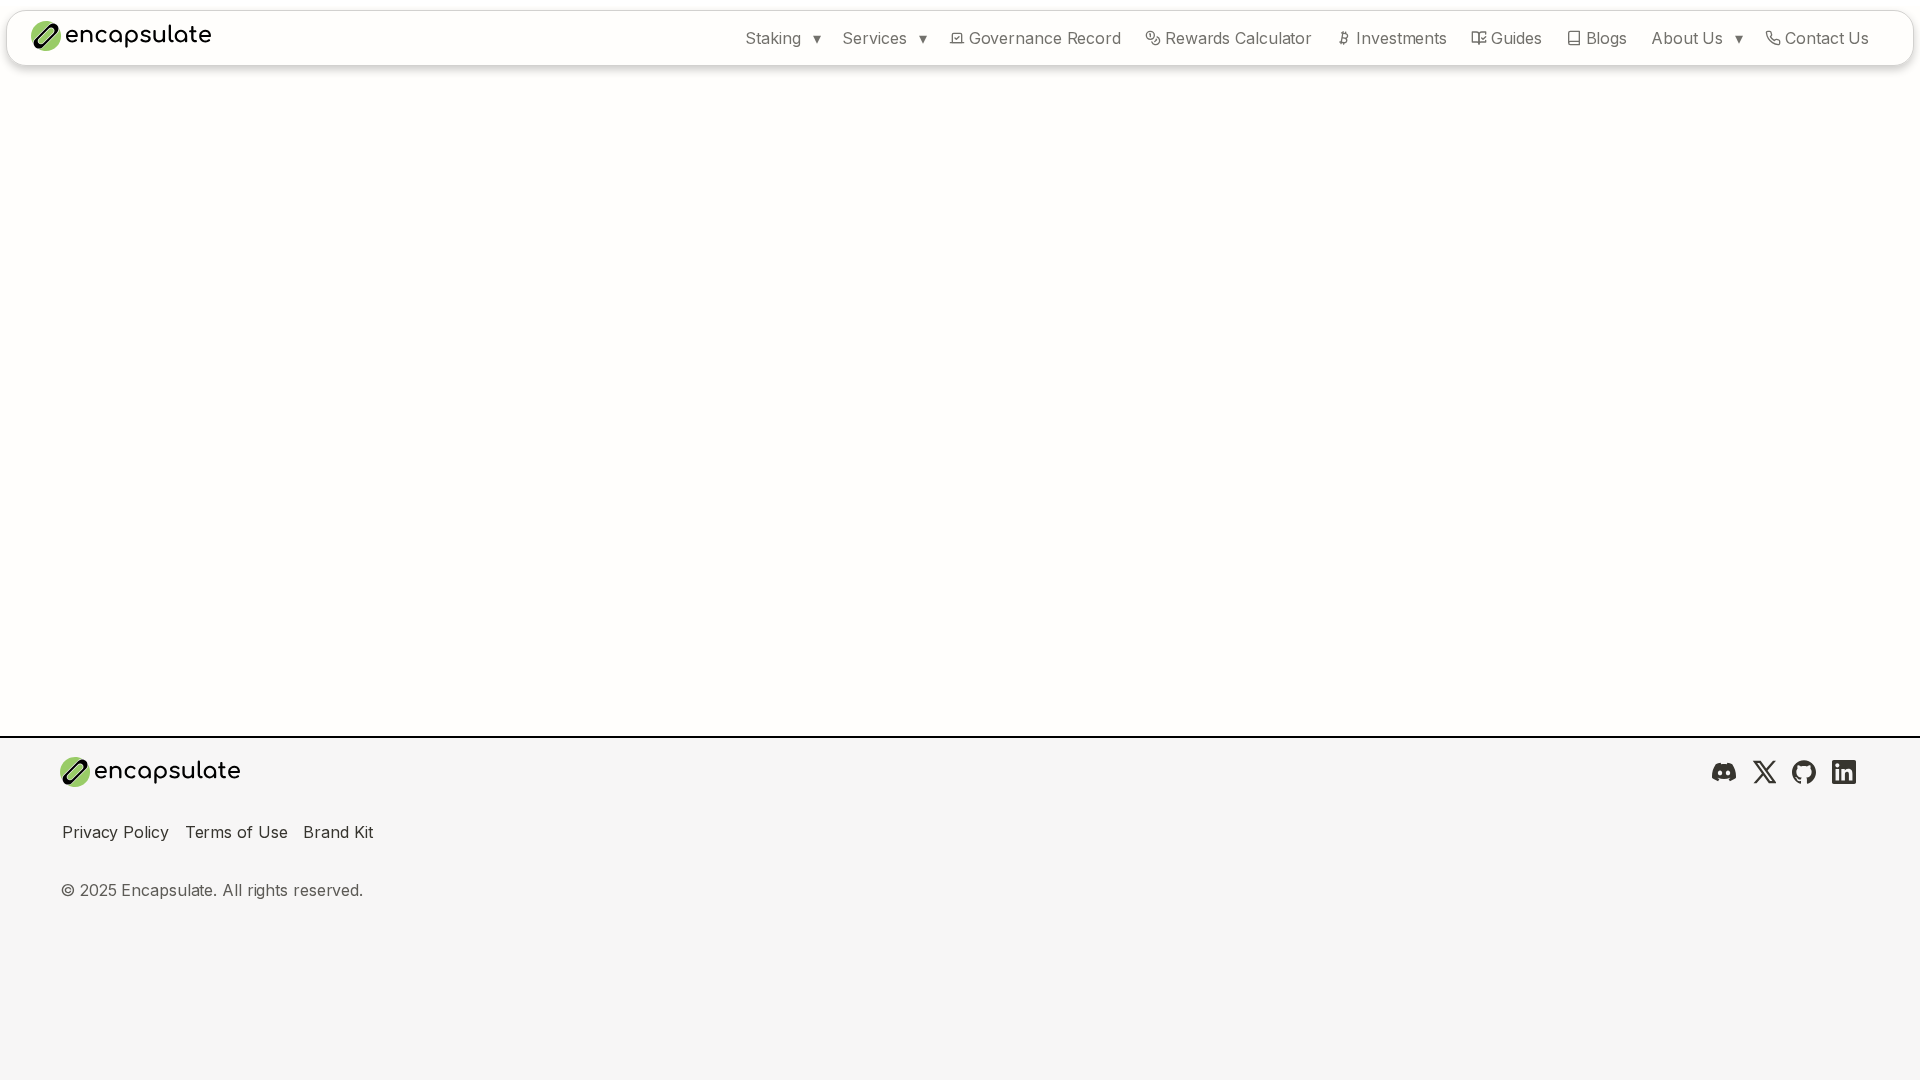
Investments (1401, 38)
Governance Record (1045, 38)
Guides (1516, 38)
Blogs (1607, 38)
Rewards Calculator (1238, 38)
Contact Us (1827, 38)
